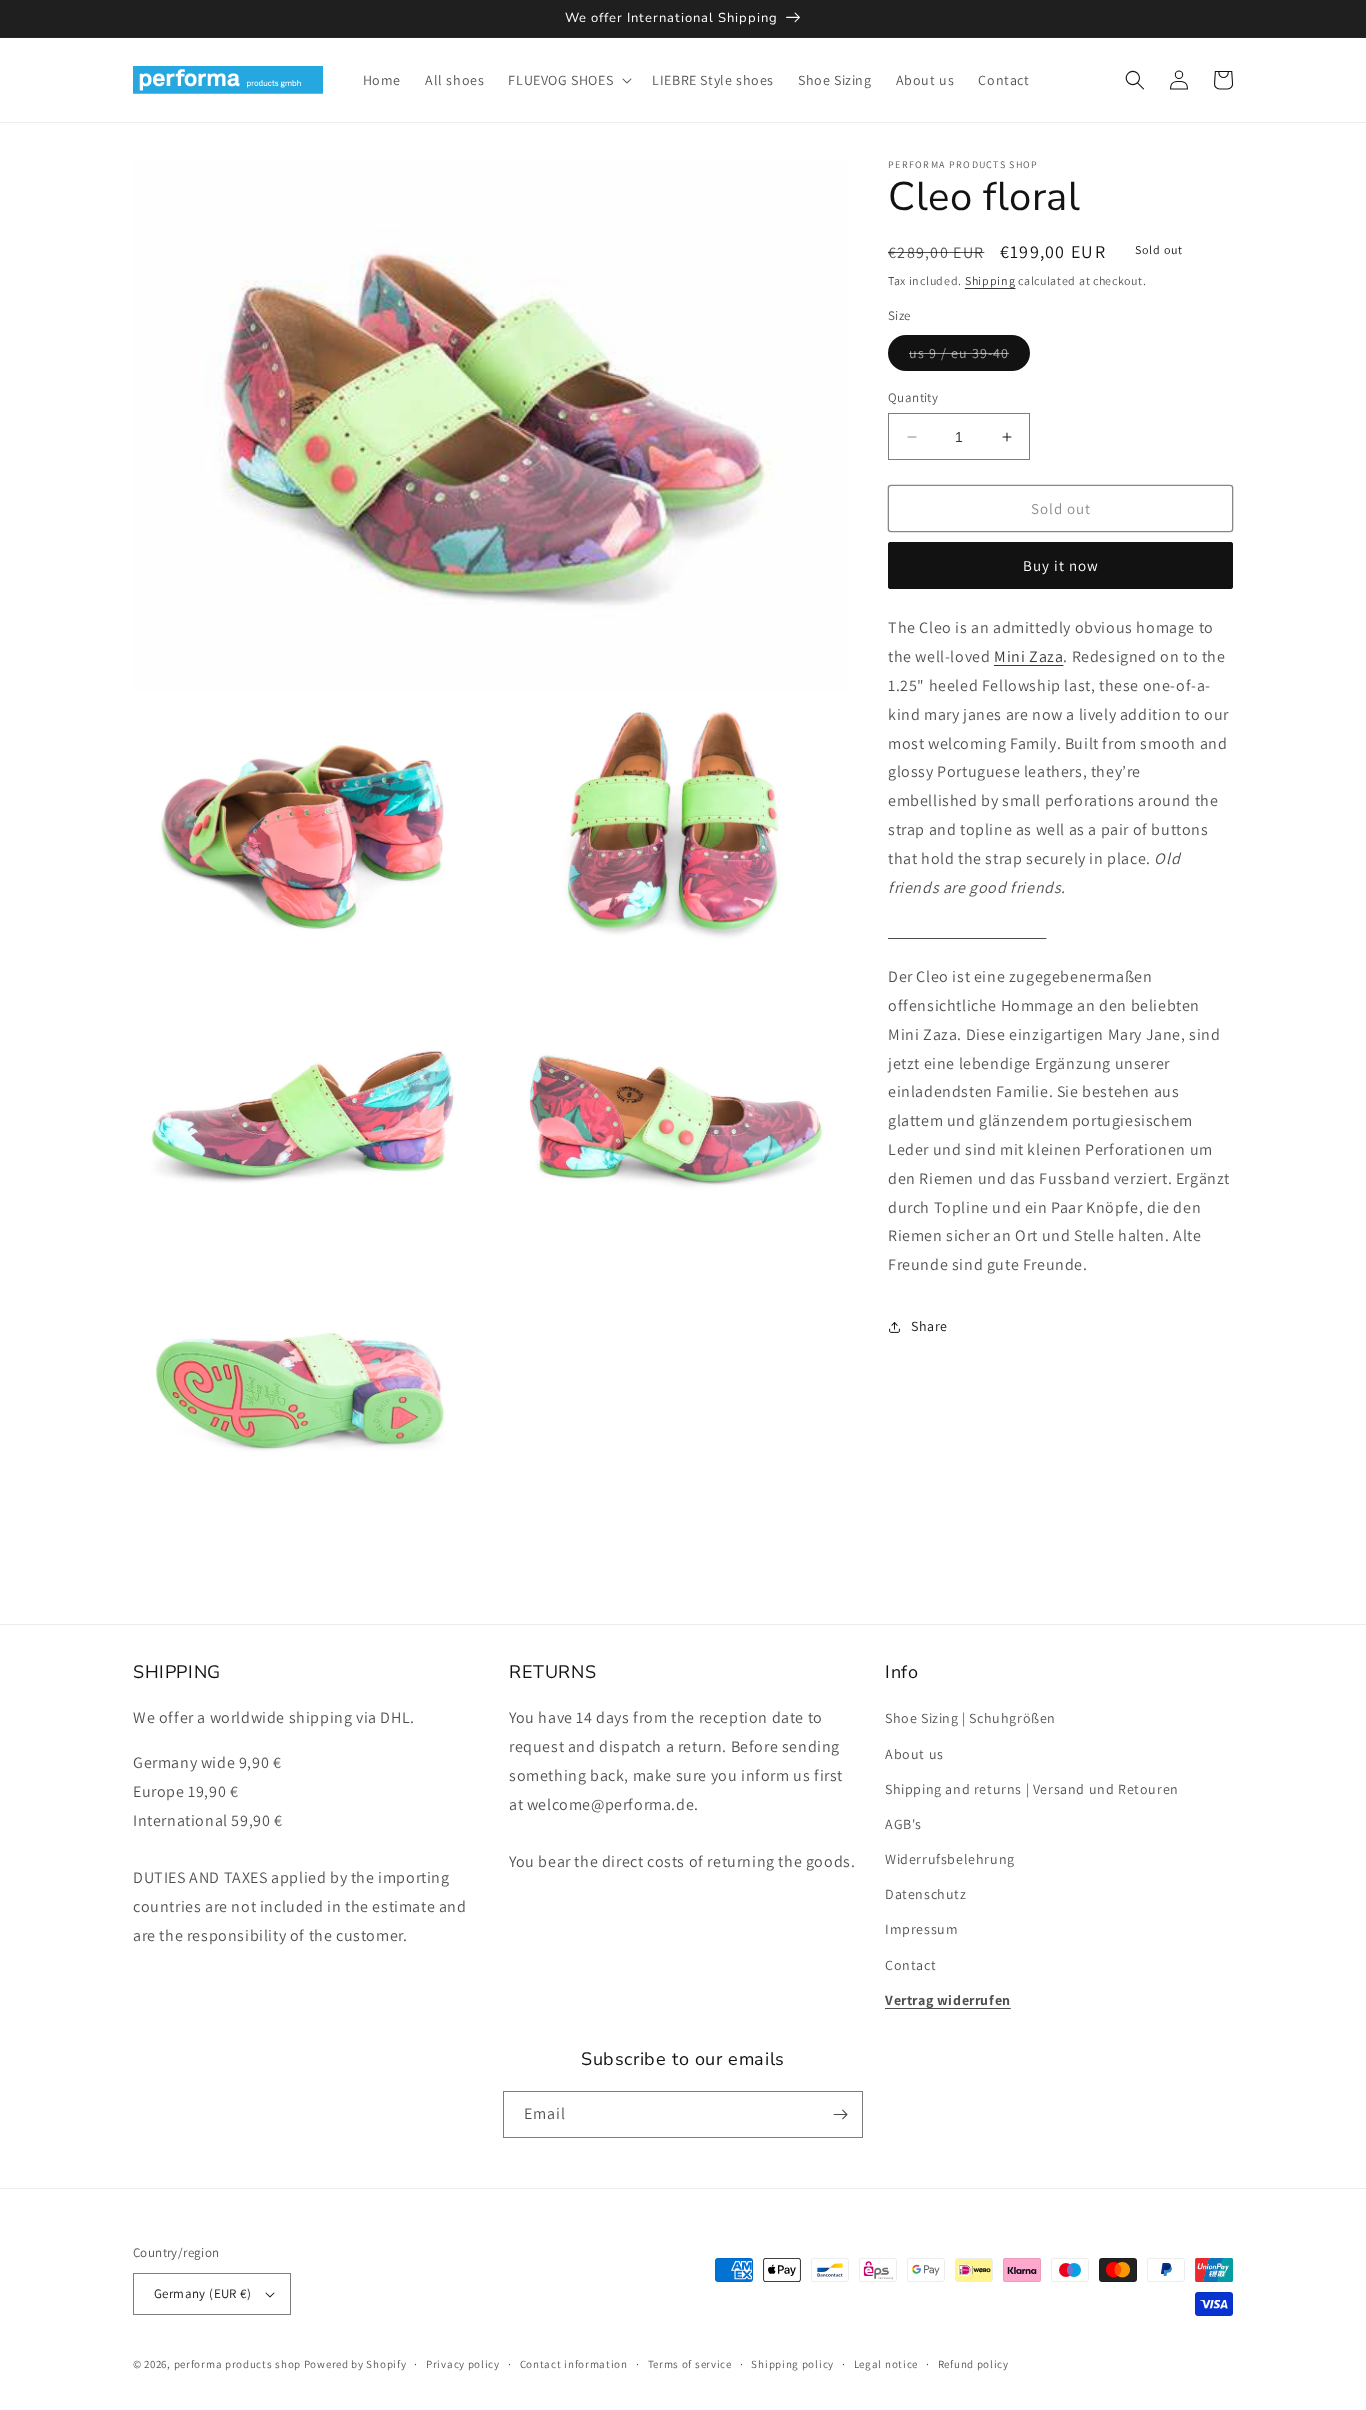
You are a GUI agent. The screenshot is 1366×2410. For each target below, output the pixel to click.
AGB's (903, 1824)
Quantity (913, 397)
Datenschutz (926, 1894)
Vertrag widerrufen (948, 2000)
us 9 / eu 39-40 (969, 357)
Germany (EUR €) (202, 2293)
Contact (910, 1965)
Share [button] (929, 1326)
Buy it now (1061, 565)
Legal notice (886, 2364)
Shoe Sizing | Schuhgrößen (970, 1718)
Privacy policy (463, 2364)
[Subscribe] (840, 2114)
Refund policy (973, 2364)
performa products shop (237, 2364)
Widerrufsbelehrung (950, 1859)
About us (914, 1754)
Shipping (990, 280)
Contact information (574, 2364)
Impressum (921, 1929)
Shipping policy (792, 2364)
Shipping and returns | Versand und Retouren (1032, 1789)
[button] (568, 80)
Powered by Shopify (355, 2364)
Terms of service (690, 2364)
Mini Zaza (1028, 656)
